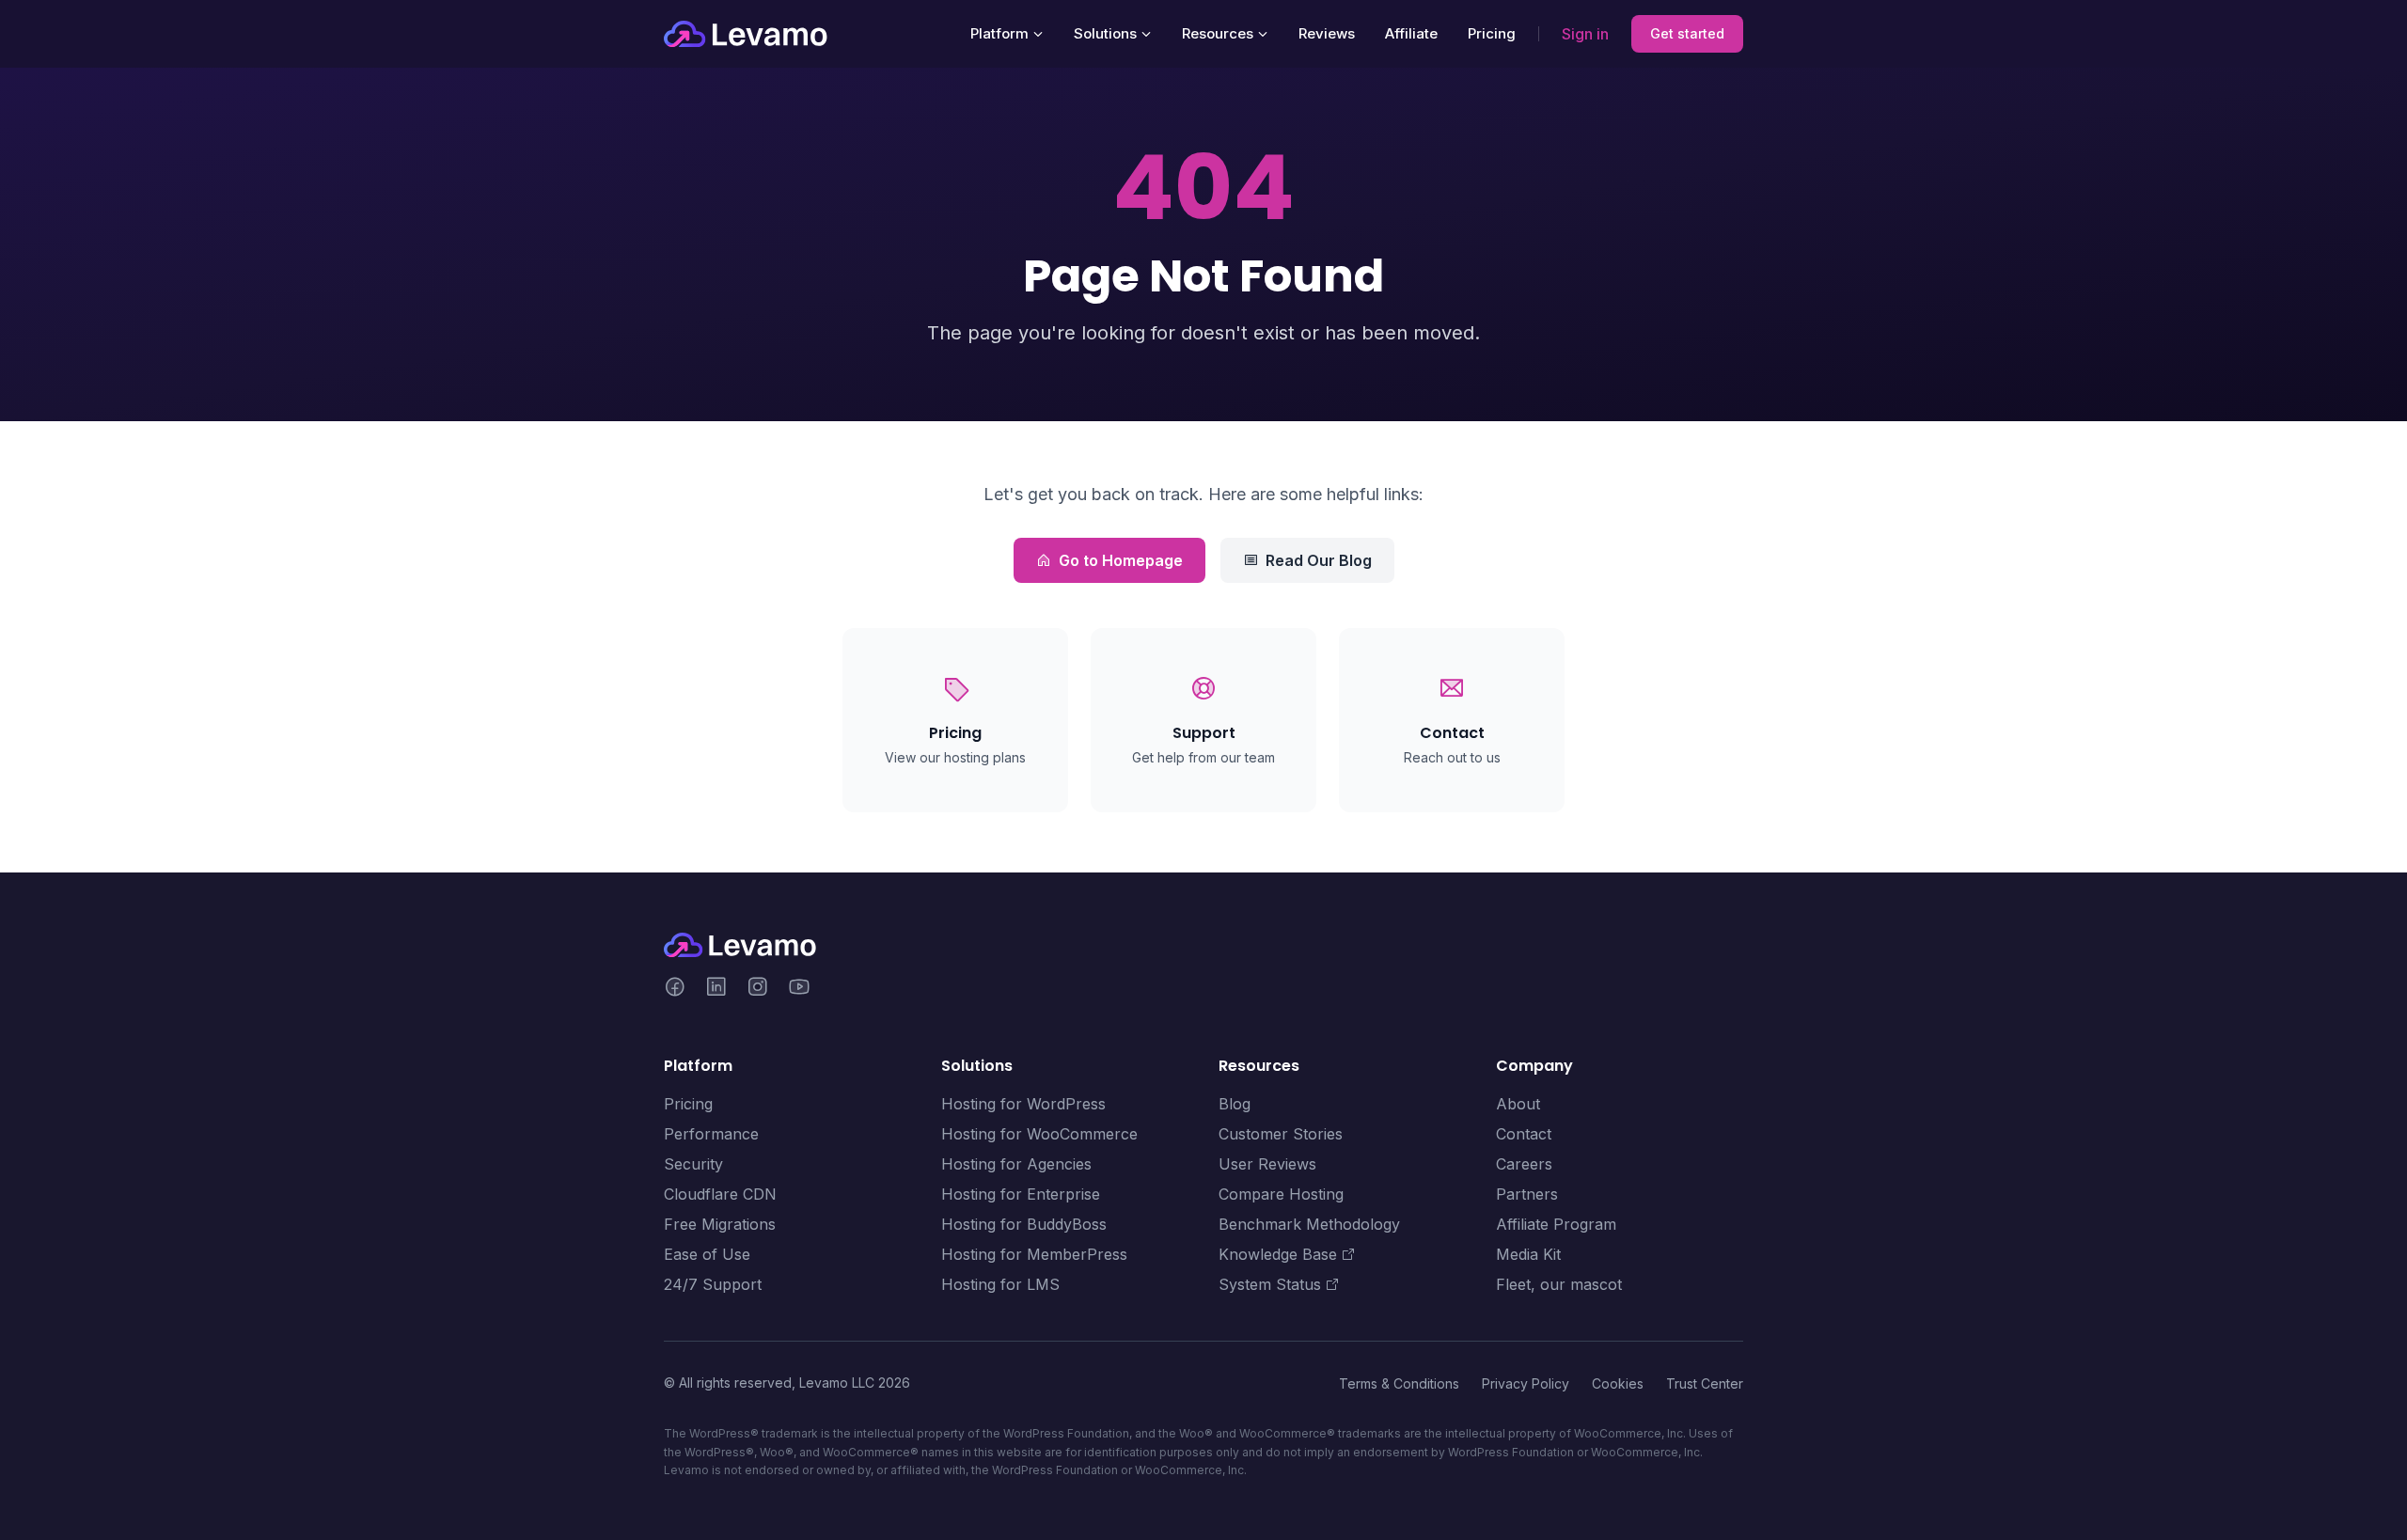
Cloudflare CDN (720, 1194)
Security (693, 1164)
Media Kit (1528, 1254)
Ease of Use (707, 1254)
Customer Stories (1281, 1134)
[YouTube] (799, 989)
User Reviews (1267, 1164)
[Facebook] (675, 989)
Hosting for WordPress (1023, 1104)
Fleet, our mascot (1559, 1284)
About (1518, 1104)
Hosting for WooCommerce (1039, 1134)
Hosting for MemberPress (1034, 1254)
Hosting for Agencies (1016, 1164)
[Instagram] (758, 989)
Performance (711, 1134)
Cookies (1618, 1383)
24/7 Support (713, 1284)
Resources (1218, 33)
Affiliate (1411, 33)
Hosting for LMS (1000, 1284)
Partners (1527, 1194)
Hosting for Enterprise (1021, 1194)
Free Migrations (720, 1224)
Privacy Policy (1526, 1383)
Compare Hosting (1281, 1194)
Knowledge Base (1278, 1254)
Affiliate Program (1556, 1224)
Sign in (1585, 34)
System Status (1270, 1284)
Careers (1524, 1164)
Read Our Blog (1319, 560)
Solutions (1105, 33)
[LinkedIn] (716, 989)
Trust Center (1705, 1383)
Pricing (1492, 33)
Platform (999, 33)
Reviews (1327, 33)
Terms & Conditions (1399, 1383)
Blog (1235, 1104)
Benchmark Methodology (1309, 1224)
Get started (1687, 33)
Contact (1524, 1134)
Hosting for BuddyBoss (1024, 1224)
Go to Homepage (1121, 560)
